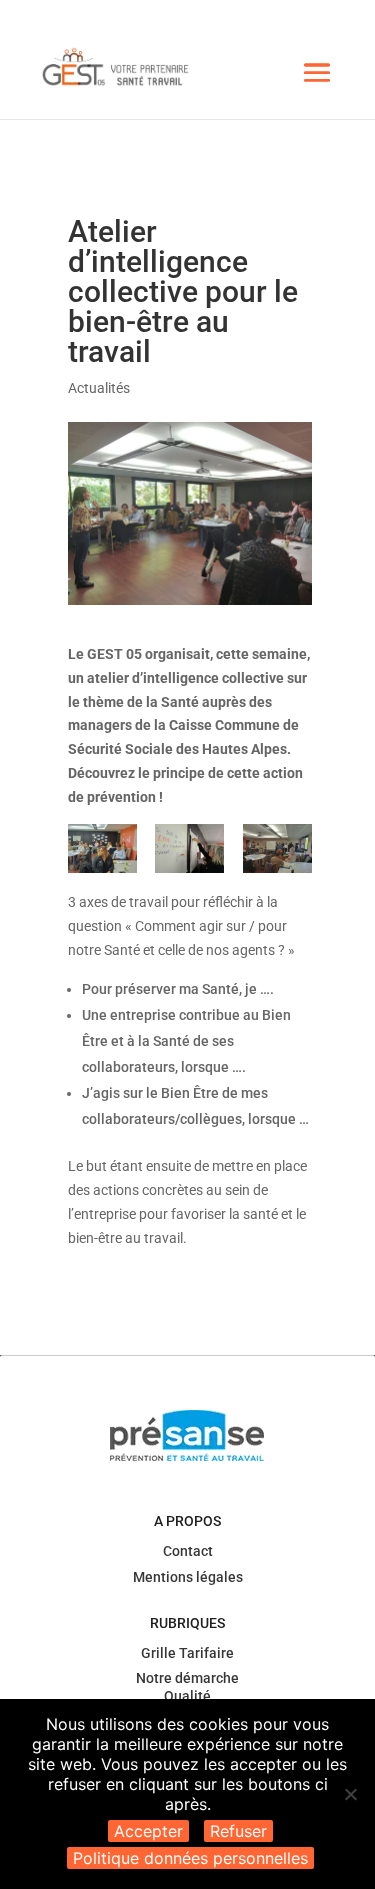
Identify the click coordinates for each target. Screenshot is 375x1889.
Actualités (99, 388)
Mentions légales (188, 1577)
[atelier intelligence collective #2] (189, 848)
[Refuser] (350, 1794)
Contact (188, 1551)
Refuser (238, 1831)
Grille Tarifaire (187, 1653)
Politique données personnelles (190, 1858)
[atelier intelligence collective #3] (102, 848)
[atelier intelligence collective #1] (277, 848)
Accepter (148, 1831)
